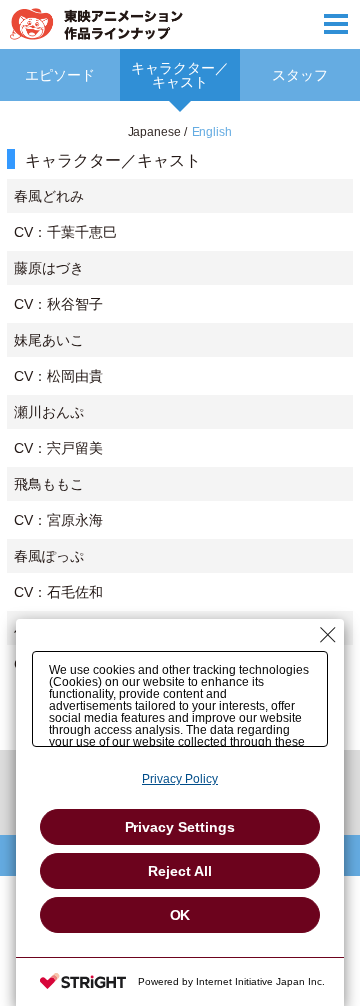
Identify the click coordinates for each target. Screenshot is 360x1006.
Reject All (180, 871)
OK (180, 915)
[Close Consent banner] (328, 635)
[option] (180, 434)
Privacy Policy (180, 779)
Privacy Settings (180, 827)
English (212, 132)
